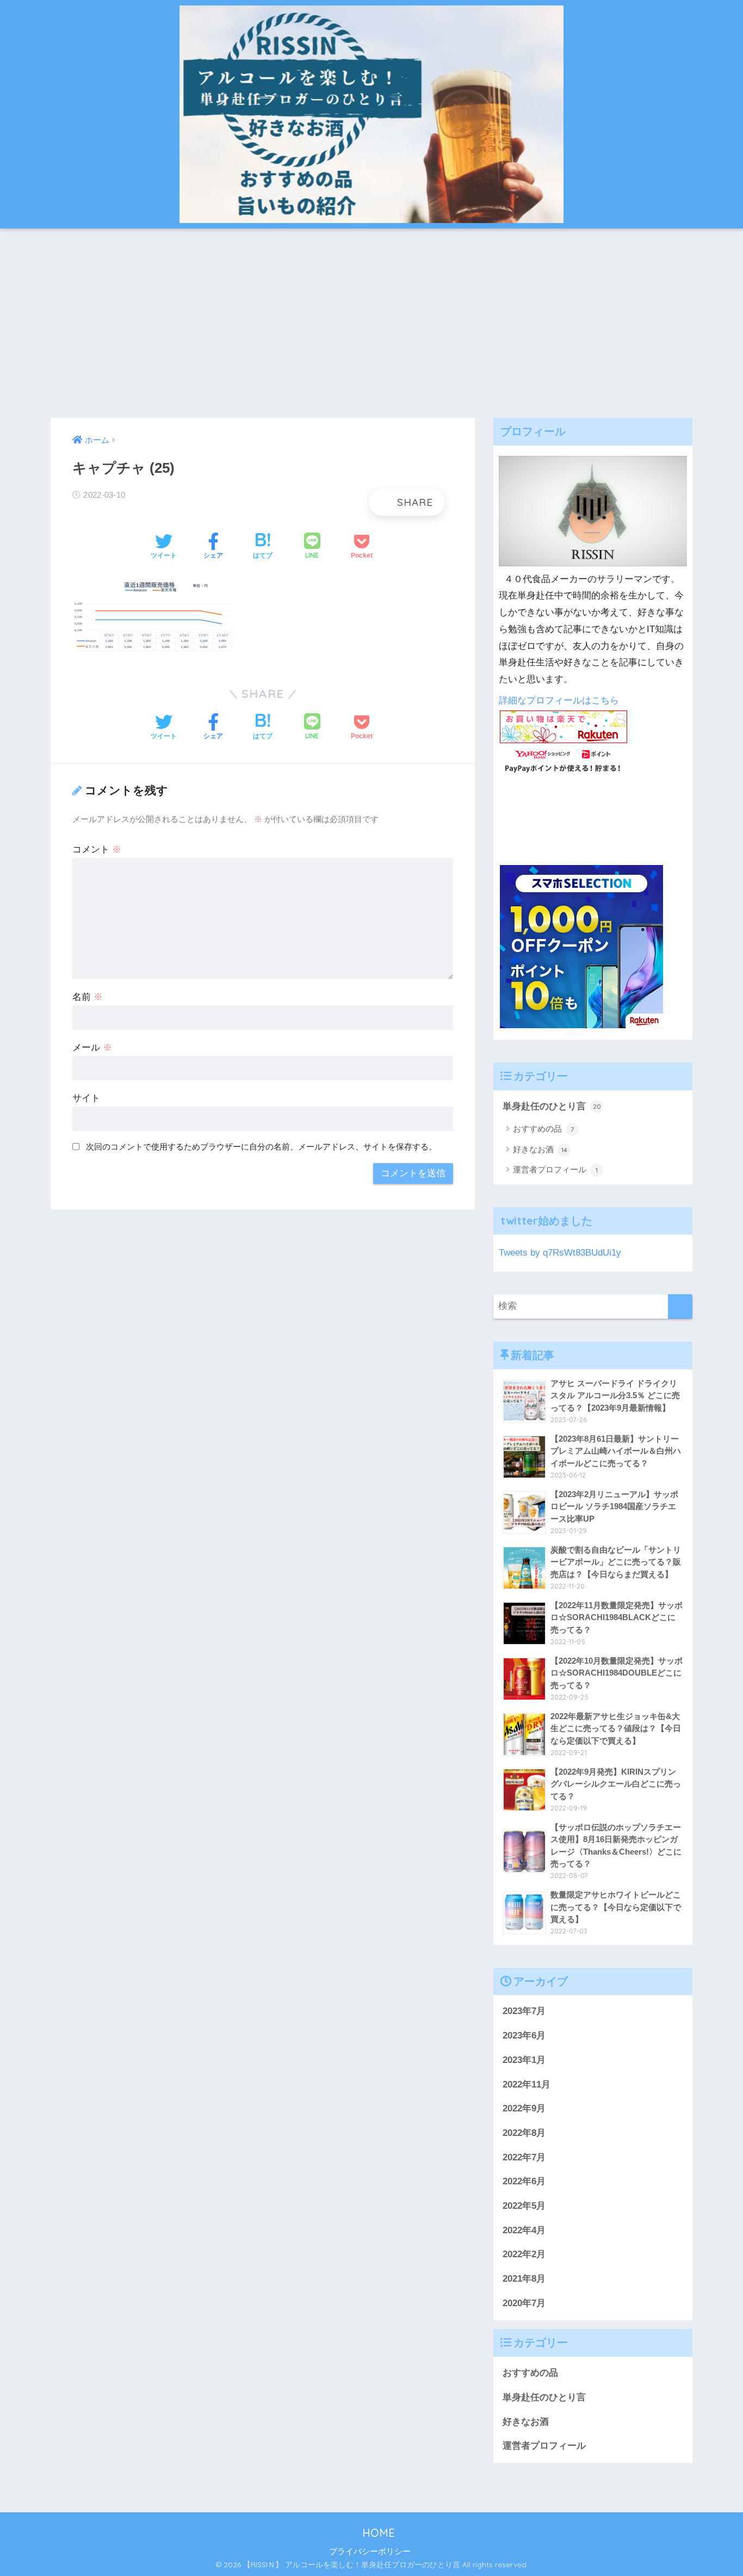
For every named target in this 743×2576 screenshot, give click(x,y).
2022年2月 (524, 2254)
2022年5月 (524, 2206)
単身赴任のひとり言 (552, 1106)
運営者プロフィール (555, 1169)
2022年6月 (524, 2181)
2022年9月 (524, 2108)
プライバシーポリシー (370, 2552)
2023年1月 (524, 2060)
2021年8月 (524, 2279)
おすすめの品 (543, 1129)
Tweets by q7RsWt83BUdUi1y (560, 1253)
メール (92, 1048)
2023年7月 (524, 2011)
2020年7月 (524, 2303)
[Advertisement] (371, 323)
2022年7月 (524, 2157)
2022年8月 (524, 2133)
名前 (88, 997)
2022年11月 (527, 2084)
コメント (97, 850)
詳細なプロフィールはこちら (559, 700)
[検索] (680, 1306)
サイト (86, 1098)
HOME (377, 2533)
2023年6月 (524, 2036)
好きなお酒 (540, 1149)
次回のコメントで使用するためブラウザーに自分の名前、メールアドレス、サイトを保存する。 (261, 1147)
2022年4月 (524, 2230)
